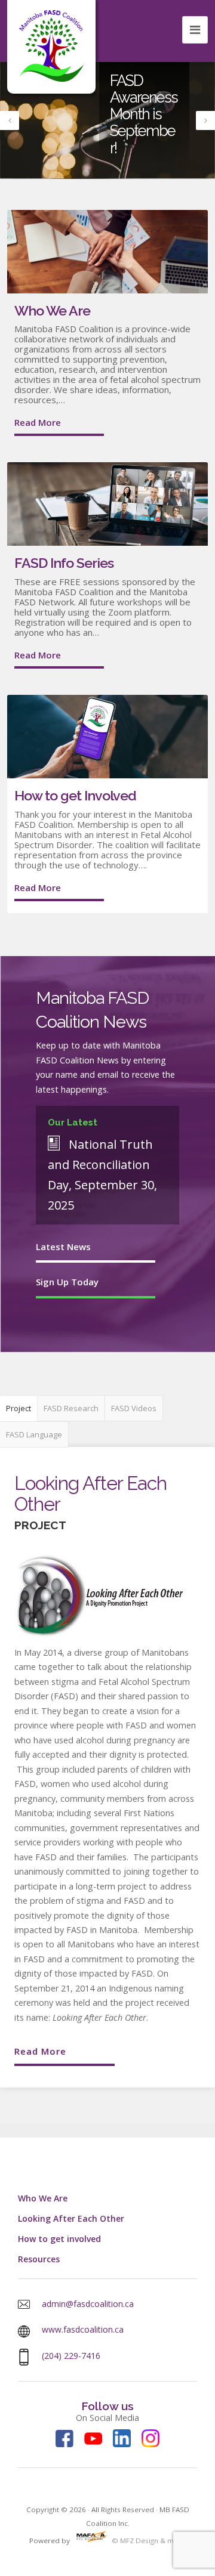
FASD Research (71, 1408)
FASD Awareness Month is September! (144, 114)
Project (19, 1408)
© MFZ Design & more (148, 2541)
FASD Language (34, 1434)
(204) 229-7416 (71, 2356)
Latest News (63, 1247)
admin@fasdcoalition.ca (88, 2304)
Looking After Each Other (71, 2218)
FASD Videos (134, 1408)
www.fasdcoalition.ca (83, 2329)
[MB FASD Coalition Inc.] (51, 46)
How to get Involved (75, 795)
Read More (38, 422)
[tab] (19, 1408)
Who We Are (52, 310)
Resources (39, 2259)
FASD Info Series (64, 563)
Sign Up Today (67, 1282)
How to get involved (59, 2239)
